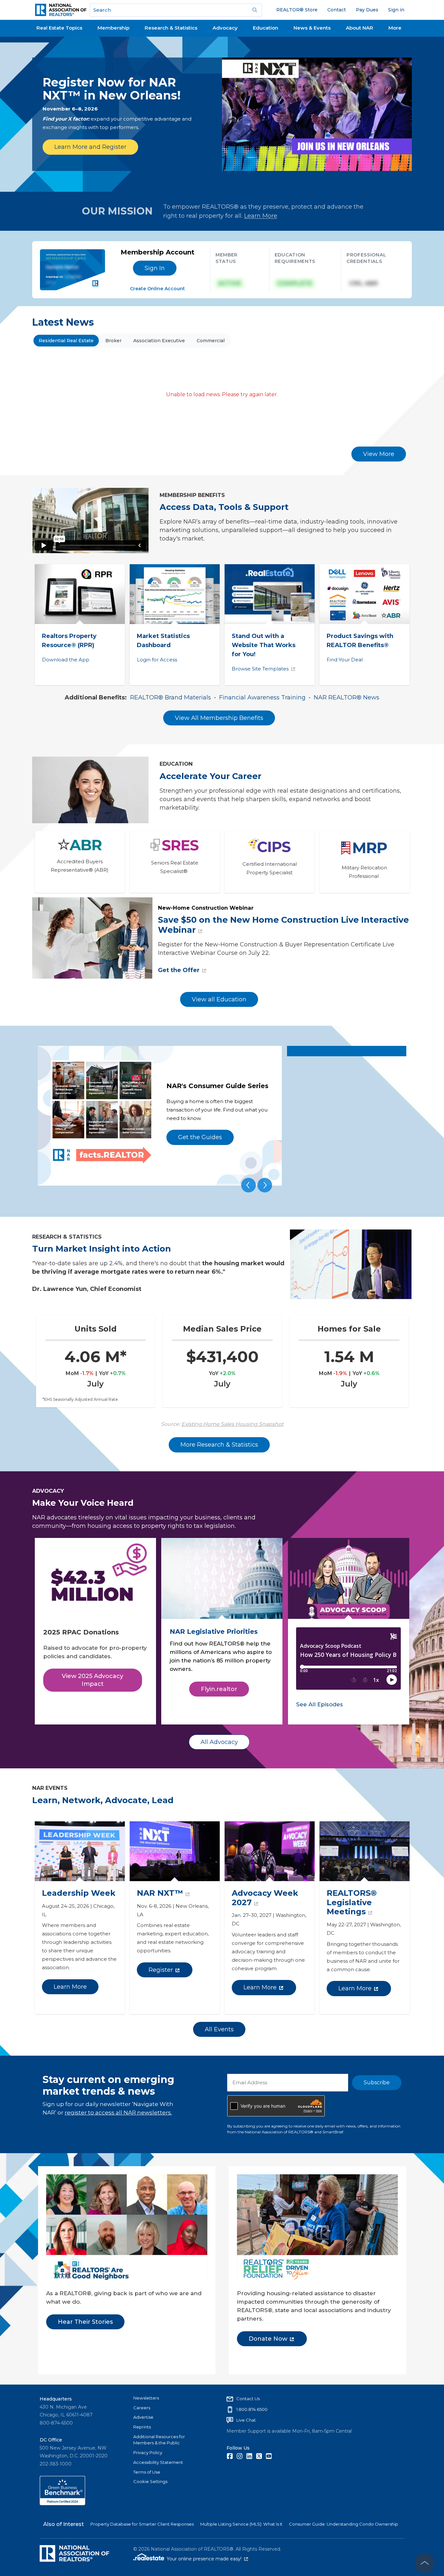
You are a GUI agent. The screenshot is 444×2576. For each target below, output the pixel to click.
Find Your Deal (345, 660)
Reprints (142, 2427)
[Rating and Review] (62, 2504)
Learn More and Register (90, 147)
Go (255, 10)
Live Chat (246, 2420)
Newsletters (146, 2398)
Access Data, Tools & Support (224, 507)
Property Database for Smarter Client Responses (142, 2524)
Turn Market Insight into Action (102, 1249)
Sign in (396, 10)
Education (266, 28)
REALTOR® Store (297, 10)
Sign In (155, 268)
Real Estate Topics (59, 28)
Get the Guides (200, 1137)
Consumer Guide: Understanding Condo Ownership (344, 2524)
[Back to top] (424, 2563)
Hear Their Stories (85, 2322)
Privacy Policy (148, 2452)
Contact (337, 10)
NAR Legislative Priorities (214, 1632)
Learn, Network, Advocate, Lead (103, 1800)
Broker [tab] (113, 341)
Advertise (143, 2417)
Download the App (66, 660)
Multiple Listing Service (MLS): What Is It (241, 2524)
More (395, 28)
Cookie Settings (150, 2481)
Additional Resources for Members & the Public (159, 2440)
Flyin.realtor (219, 1689)
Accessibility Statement (158, 2462)
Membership (113, 28)
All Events (219, 2029)
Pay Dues (367, 10)
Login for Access (157, 660)
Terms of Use (147, 2472)
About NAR (359, 28)
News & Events (312, 28)
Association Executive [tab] (159, 341)
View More (379, 454)
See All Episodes (320, 1704)
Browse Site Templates (260, 669)
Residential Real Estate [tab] (66, 341)
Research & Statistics (171, 28)
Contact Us (248, 2399)
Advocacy (225, 28)
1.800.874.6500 (252, 2409)
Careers (142, 2408)
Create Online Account (157, 289)
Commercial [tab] (211, 341)
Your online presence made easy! (207, 2559)
